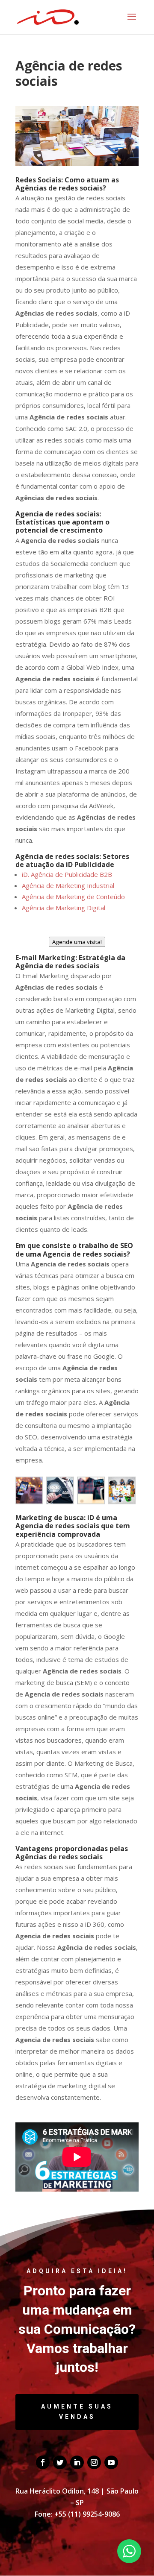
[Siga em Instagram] (94, 2462)
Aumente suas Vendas (77, 2412)
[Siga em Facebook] (43, 2462)
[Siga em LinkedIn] (77, 2462)
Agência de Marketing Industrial (68, 885)
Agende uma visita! (77, 942)
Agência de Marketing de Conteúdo (73, 897)
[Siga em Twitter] (60, 2462)
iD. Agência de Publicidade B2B (67, 874)
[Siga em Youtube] (111, 2462)
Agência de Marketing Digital (64, 908)
